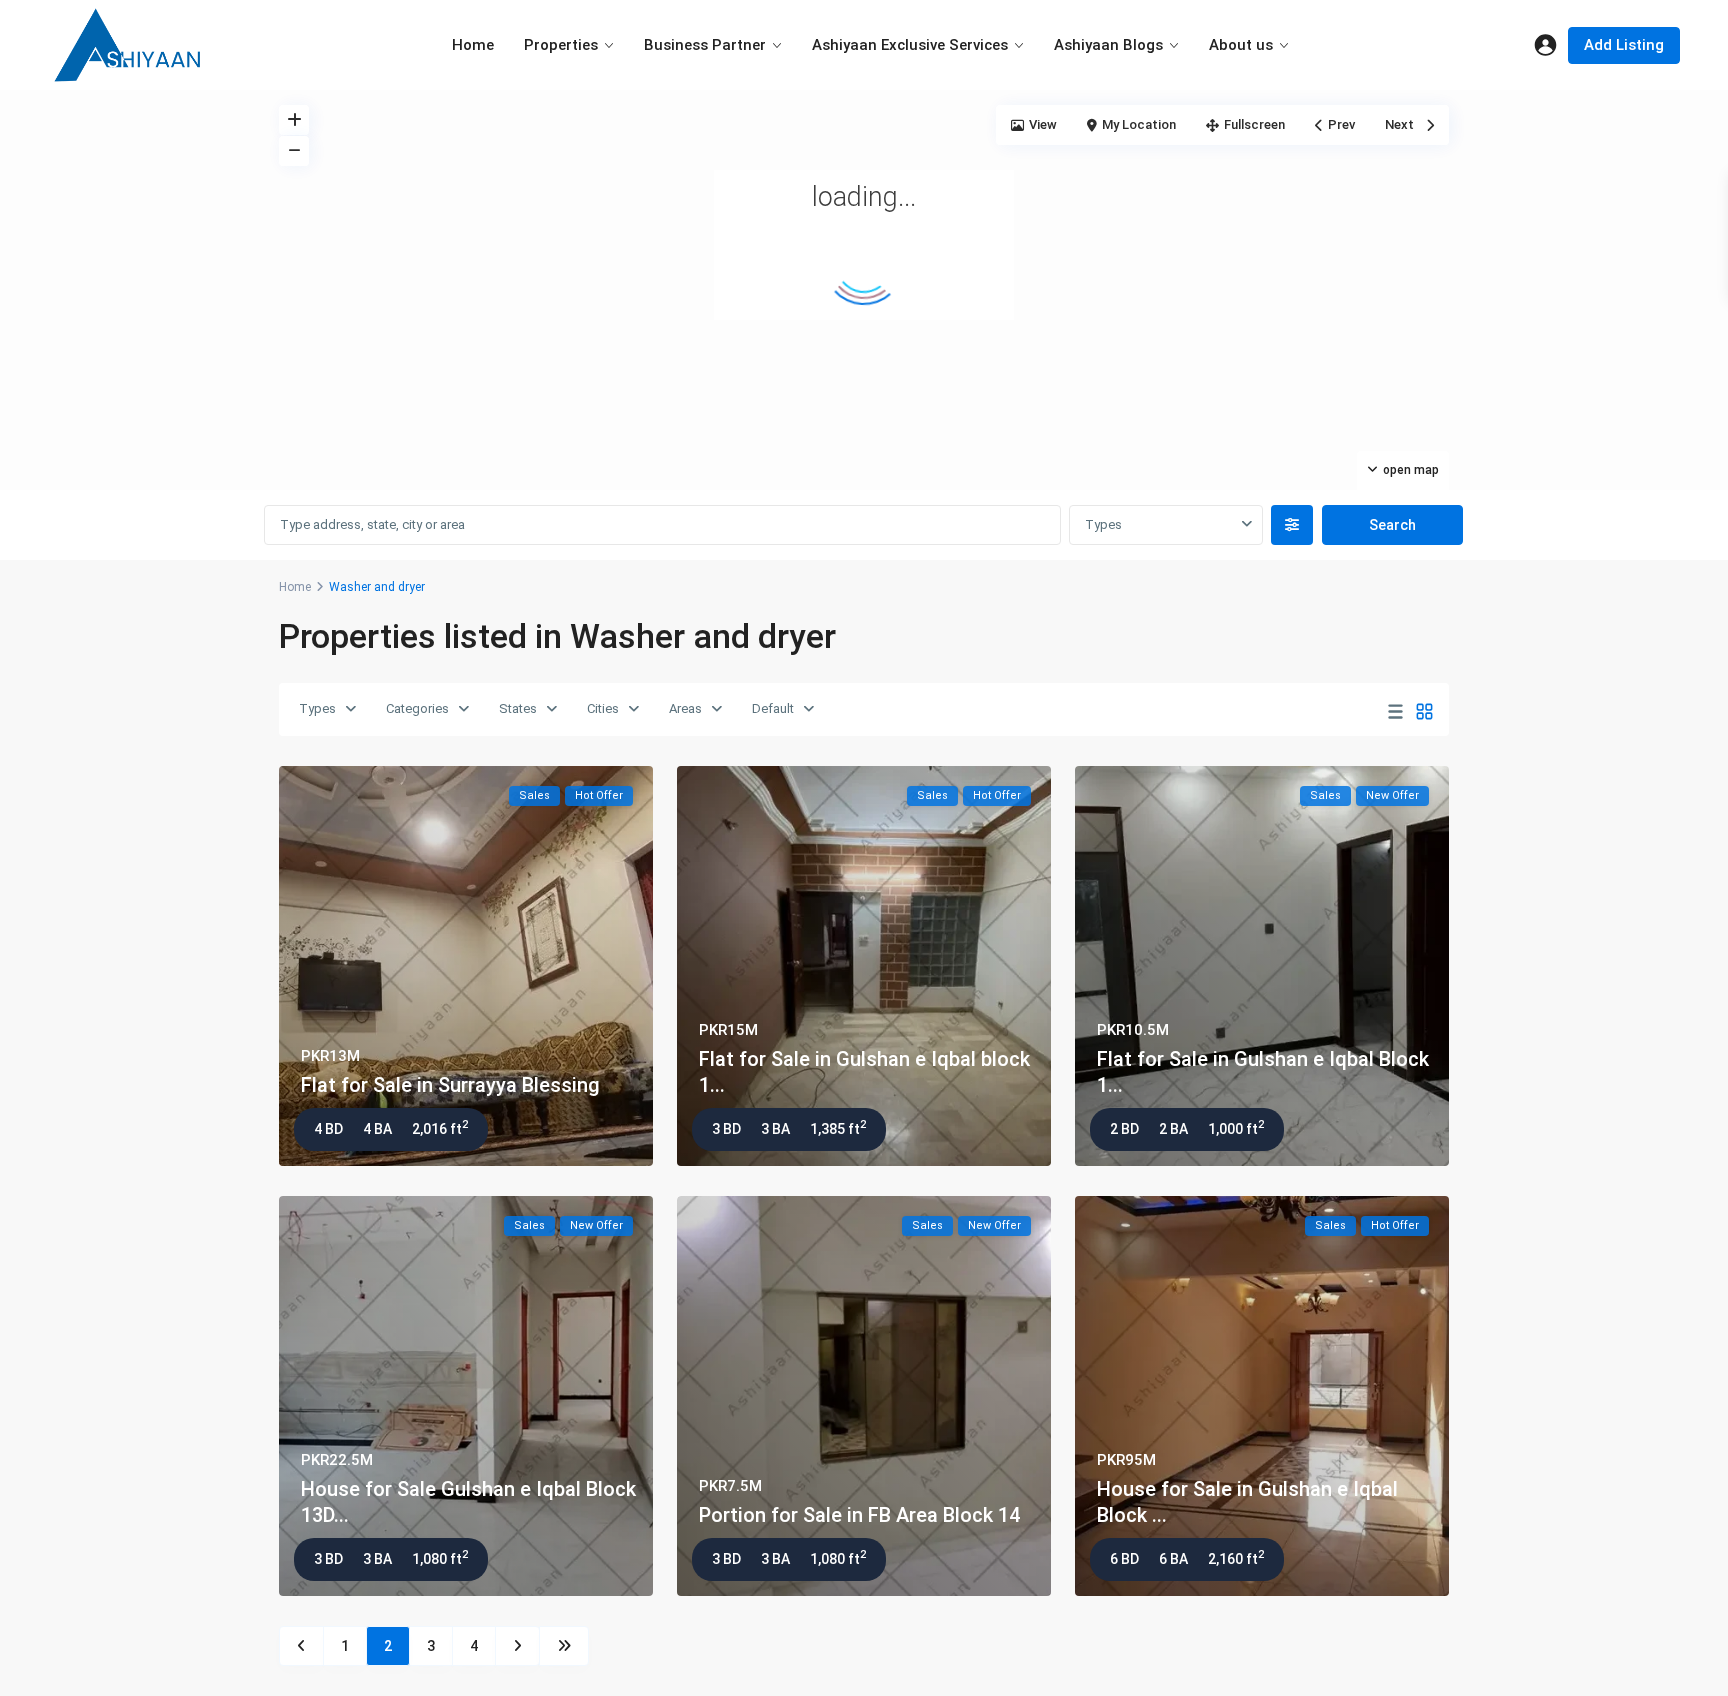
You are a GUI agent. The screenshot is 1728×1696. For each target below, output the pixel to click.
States (518, 708)
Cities (603, 708)
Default (773, 708)
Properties (561, 45)
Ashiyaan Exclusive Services (910, 45)
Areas (685, 708)
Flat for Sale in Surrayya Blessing (450, 1085)
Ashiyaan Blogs (1108, 45)
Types (317, 708)
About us (1241, 45)
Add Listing (1624, 45)
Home (473, 45)
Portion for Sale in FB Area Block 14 (859, 1515)
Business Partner (705, 45)
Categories (417, 708)
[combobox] (1165, 525)
